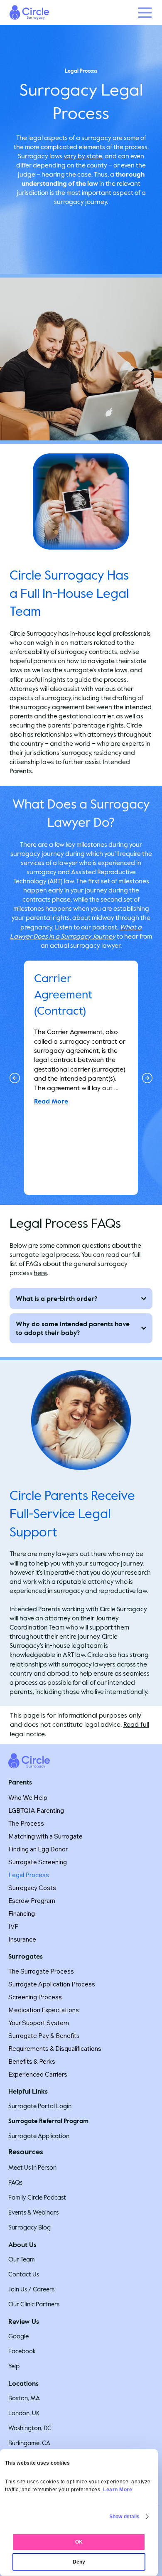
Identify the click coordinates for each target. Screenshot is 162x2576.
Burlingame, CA (29, 2443)
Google (18, 2336)
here (40, 1273)
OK (79, 2542)
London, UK (24, 2413)
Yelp (14, 2366)
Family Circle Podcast (37, 2197)
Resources (26, 2152)
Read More (51, 1101)
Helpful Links (28, 2091)
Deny (79, 2562)
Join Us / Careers (31, 2289)
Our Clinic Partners (34, 2304)
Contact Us (24, 2274)
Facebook (22, 2351)
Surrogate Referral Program (48, 2121)
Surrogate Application (39, 2136)
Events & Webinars (33, 2212)
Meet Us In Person (32, 2168)
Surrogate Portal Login (40, 2106)
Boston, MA (24, 2398)
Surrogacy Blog (29, 2227)
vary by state (83, 156)
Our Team (22, 2259)
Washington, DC (30, 2428)
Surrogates (26, 1956)
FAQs (15, 2183)
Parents (20, 1782)
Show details (124, 2517)
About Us (22, 2245)
